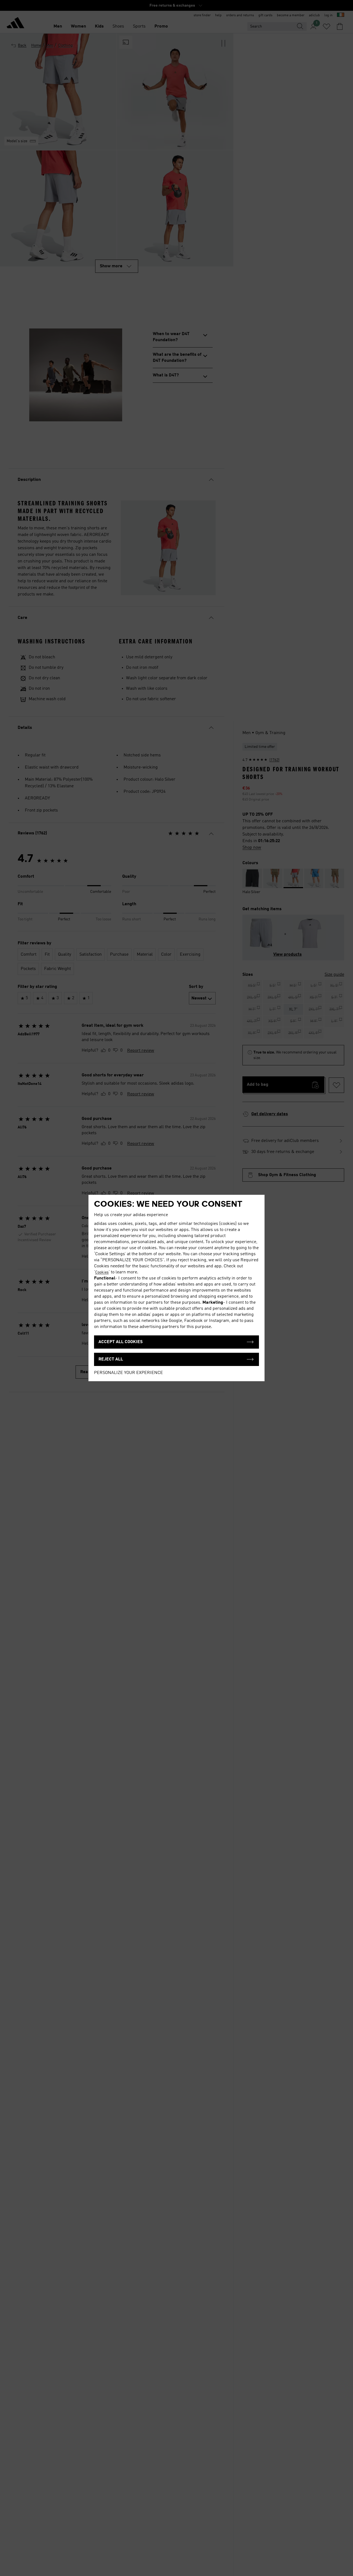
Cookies (102, 1272)
